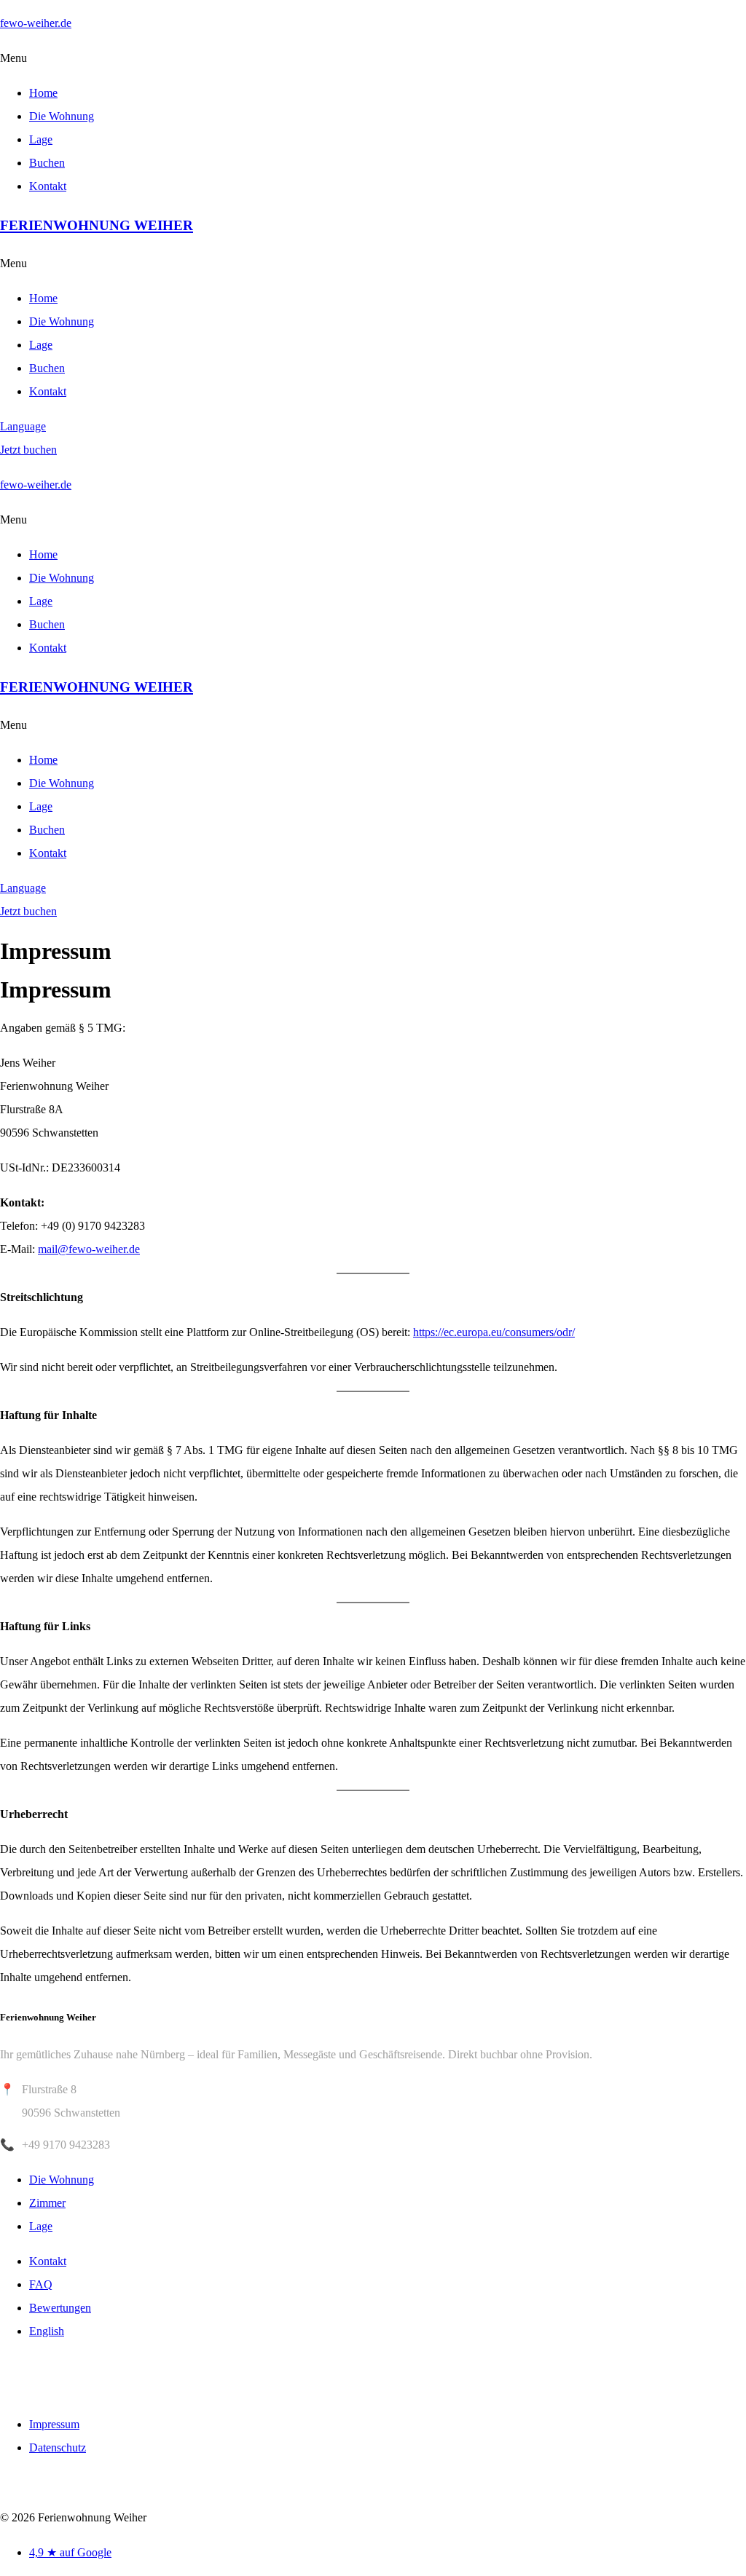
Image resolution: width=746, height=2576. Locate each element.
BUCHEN (47, 2378)
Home (43, 93)
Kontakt (48, 186)
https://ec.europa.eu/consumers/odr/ (494, 1332)
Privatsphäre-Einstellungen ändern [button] (80, 2483)
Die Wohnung (62, 116)
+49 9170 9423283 (66, 2145)
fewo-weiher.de (36, 23)
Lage (41, 139)
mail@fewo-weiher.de (89, 1249)
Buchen (47, 163)
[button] (373, 58)
